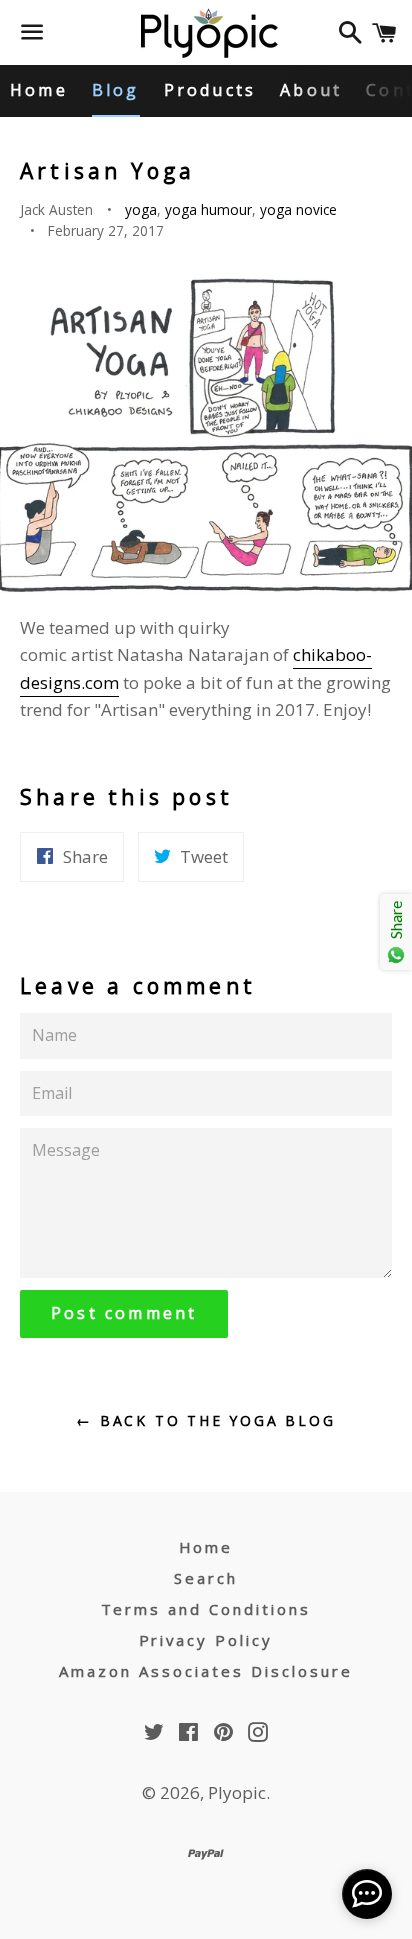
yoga (141, 209)
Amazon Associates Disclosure (206, 1671)
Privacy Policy (206, 1640)
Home (39, 90)
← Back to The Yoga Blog (205, 1420)
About (311, 90)
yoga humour (208, 209)
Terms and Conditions (206, 1609)
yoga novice (298, 209)
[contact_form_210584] (367, 1894)
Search (206, 1578)
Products (210, 90)
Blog (116, 90)
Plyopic (237, 1792)
